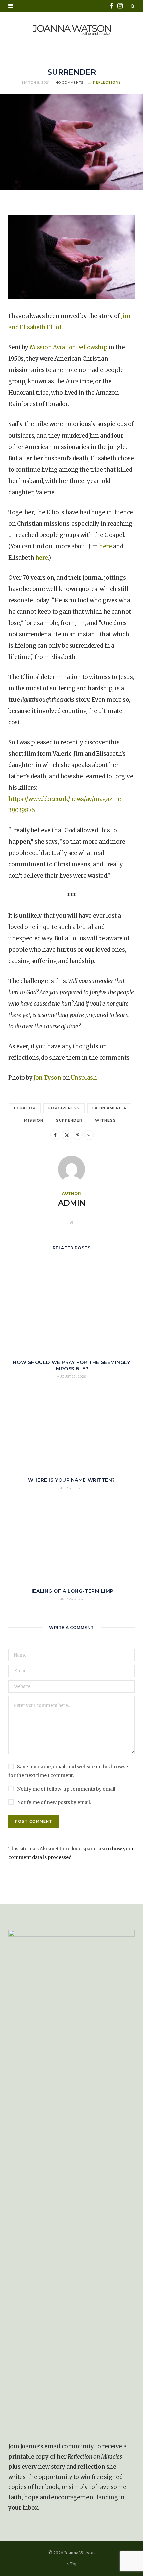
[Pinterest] (78, 1135)
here (105, 546)
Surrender (69, 1120)
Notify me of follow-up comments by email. (67, 1789)
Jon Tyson (47, 1078)
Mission (33, 1120)
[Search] (133, 6)
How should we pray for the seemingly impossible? (71, 1365)
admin (72, 1203)
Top (73, 2564)
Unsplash (84, 1078)
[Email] (89, 1135)
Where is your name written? (71, 1480)
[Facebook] (55, 1135)
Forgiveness (64, 1108)
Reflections (107, 83)
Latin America (110, 1108)
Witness (106, 1120)
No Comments (69, 83)
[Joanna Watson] (72, 29)
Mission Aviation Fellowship (69, 347)
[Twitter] (67, 1135)
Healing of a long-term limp (71, 1591)
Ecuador (25, 1108)
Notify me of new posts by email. (54, 1802)
